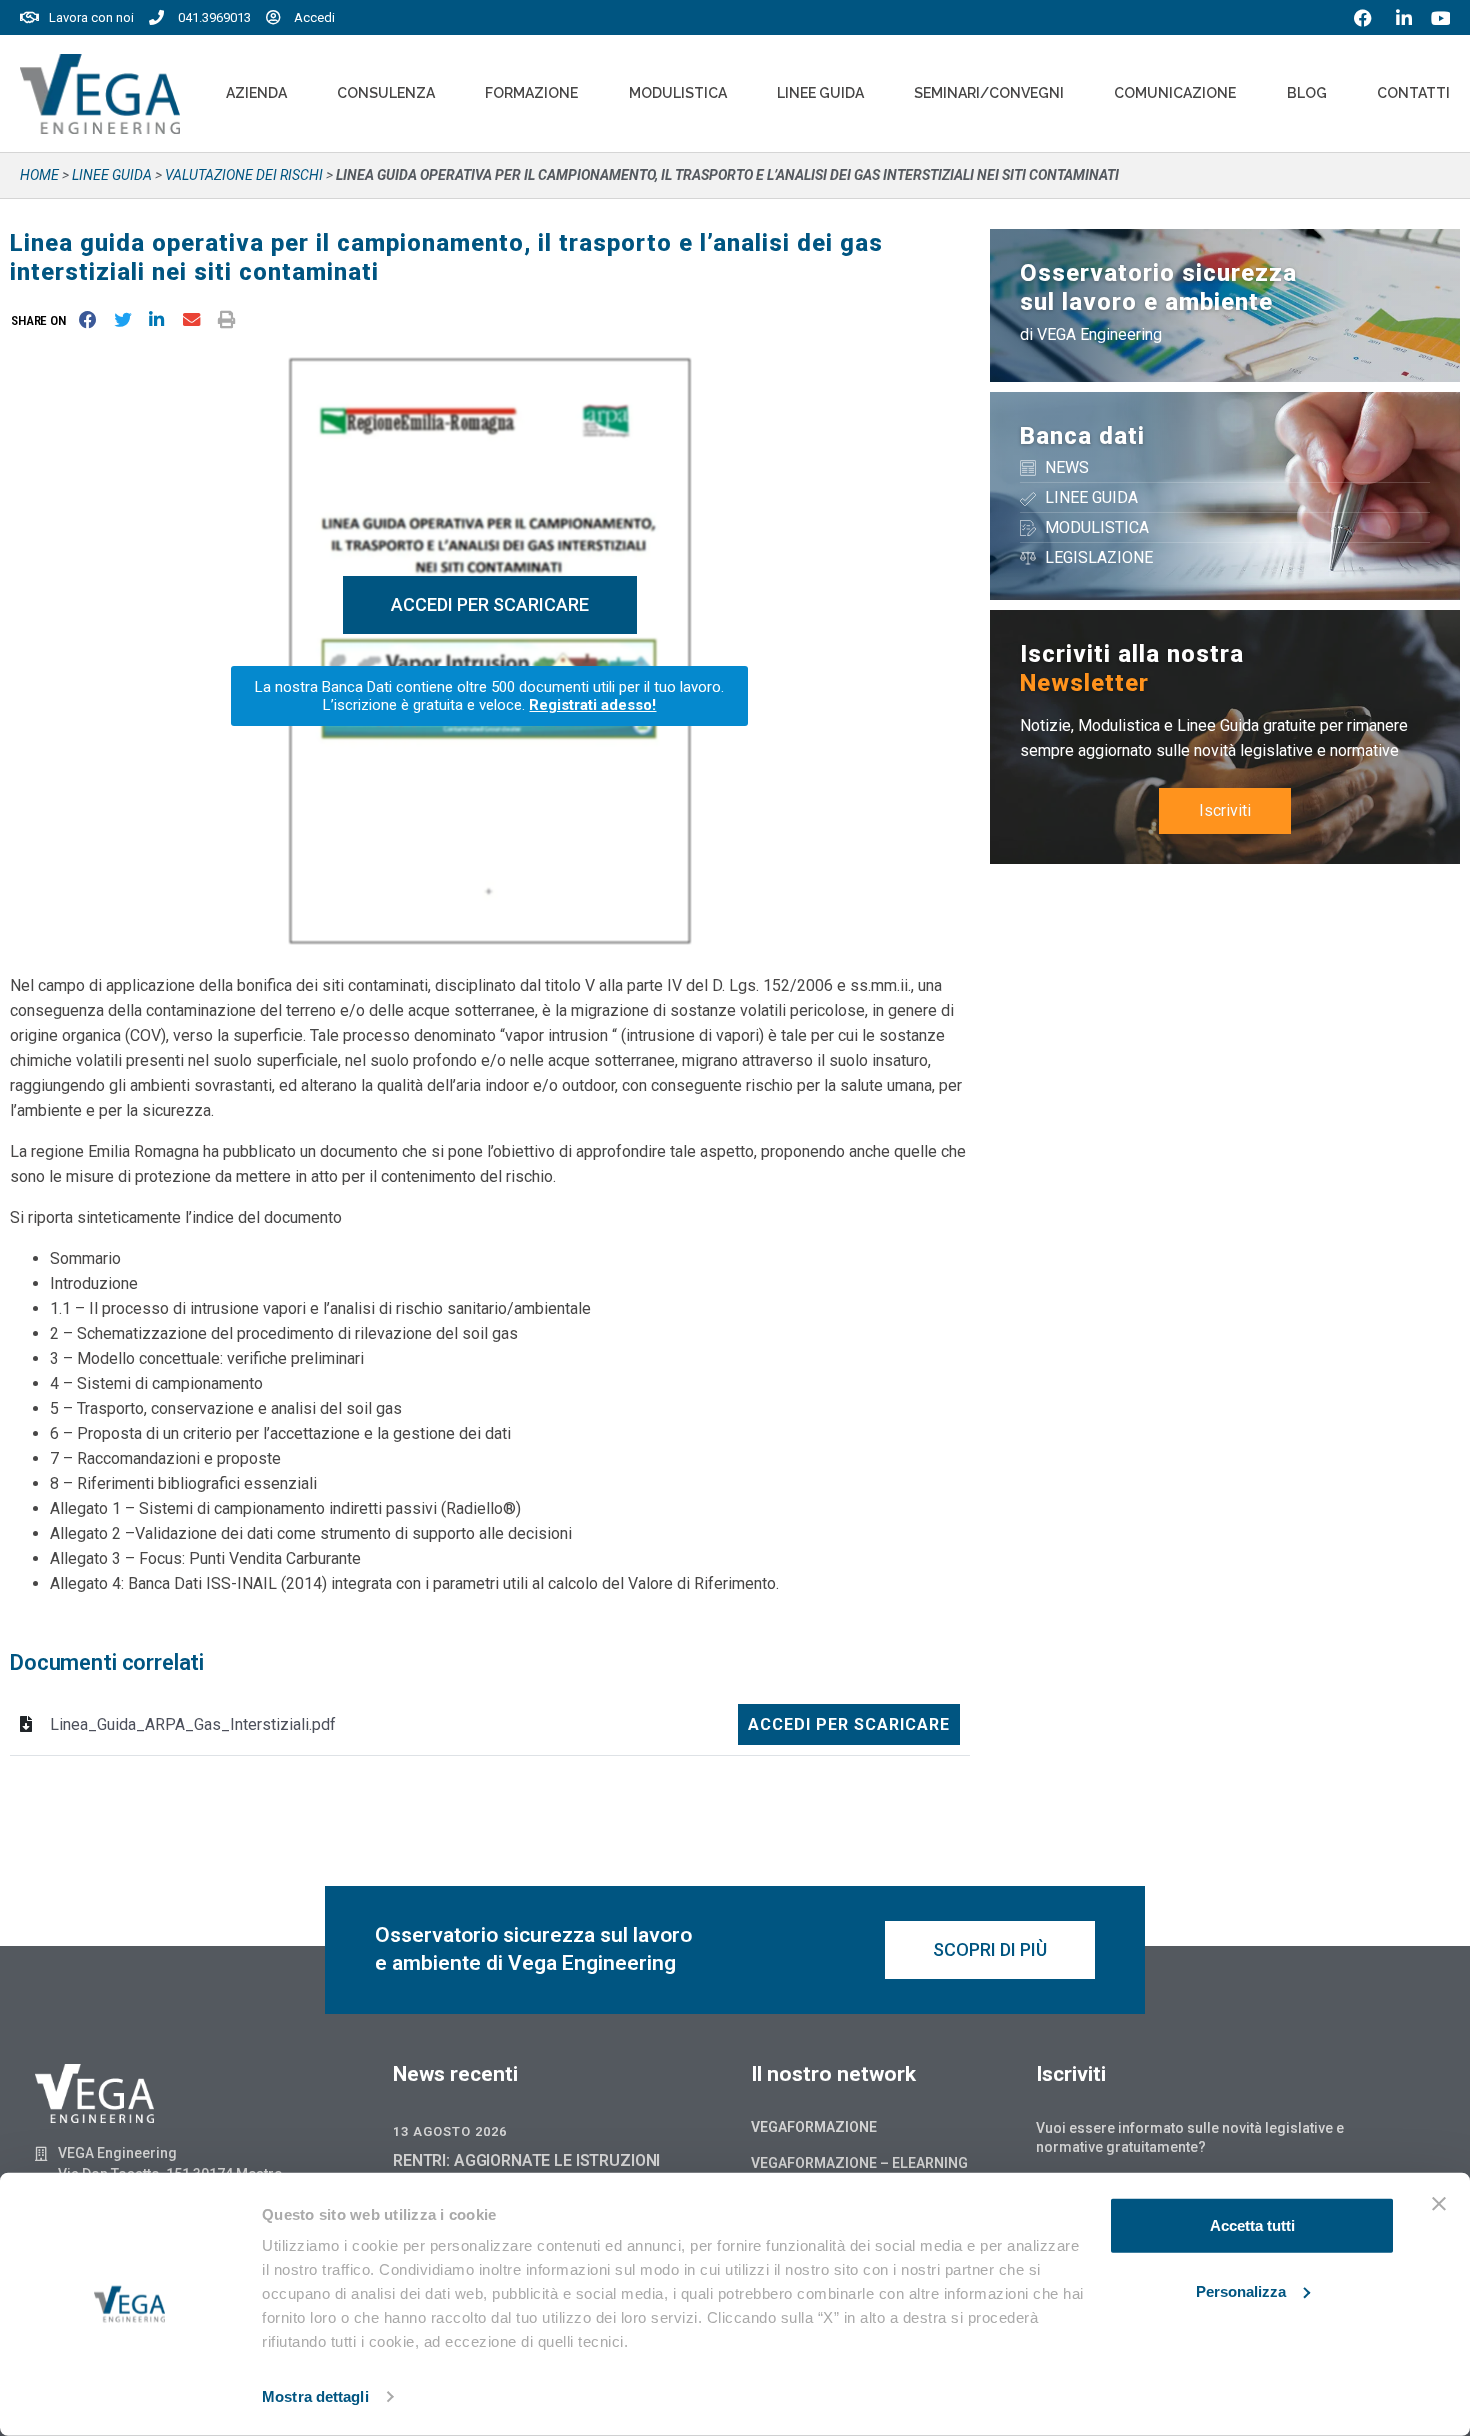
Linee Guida (820, 93)
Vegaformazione (814, 2127)
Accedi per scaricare (849, 1724)
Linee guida (112, 175)
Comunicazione (1175, 93)
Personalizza (1241, 2290)
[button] (42, 320)
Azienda (256, 93)
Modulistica (678, 93)
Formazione (531, 93)
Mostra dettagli (315, 2396)
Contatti (1413, 93)
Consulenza (386, 93)
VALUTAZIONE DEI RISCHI (244, 175)
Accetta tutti (1252, 2225)
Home (39, 175)
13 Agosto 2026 (450, 2131)
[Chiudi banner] (1439, 2204)
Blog (1307, 93)
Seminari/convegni (989, 93)
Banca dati (1082, 436)
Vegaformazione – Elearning (859, 2163)
